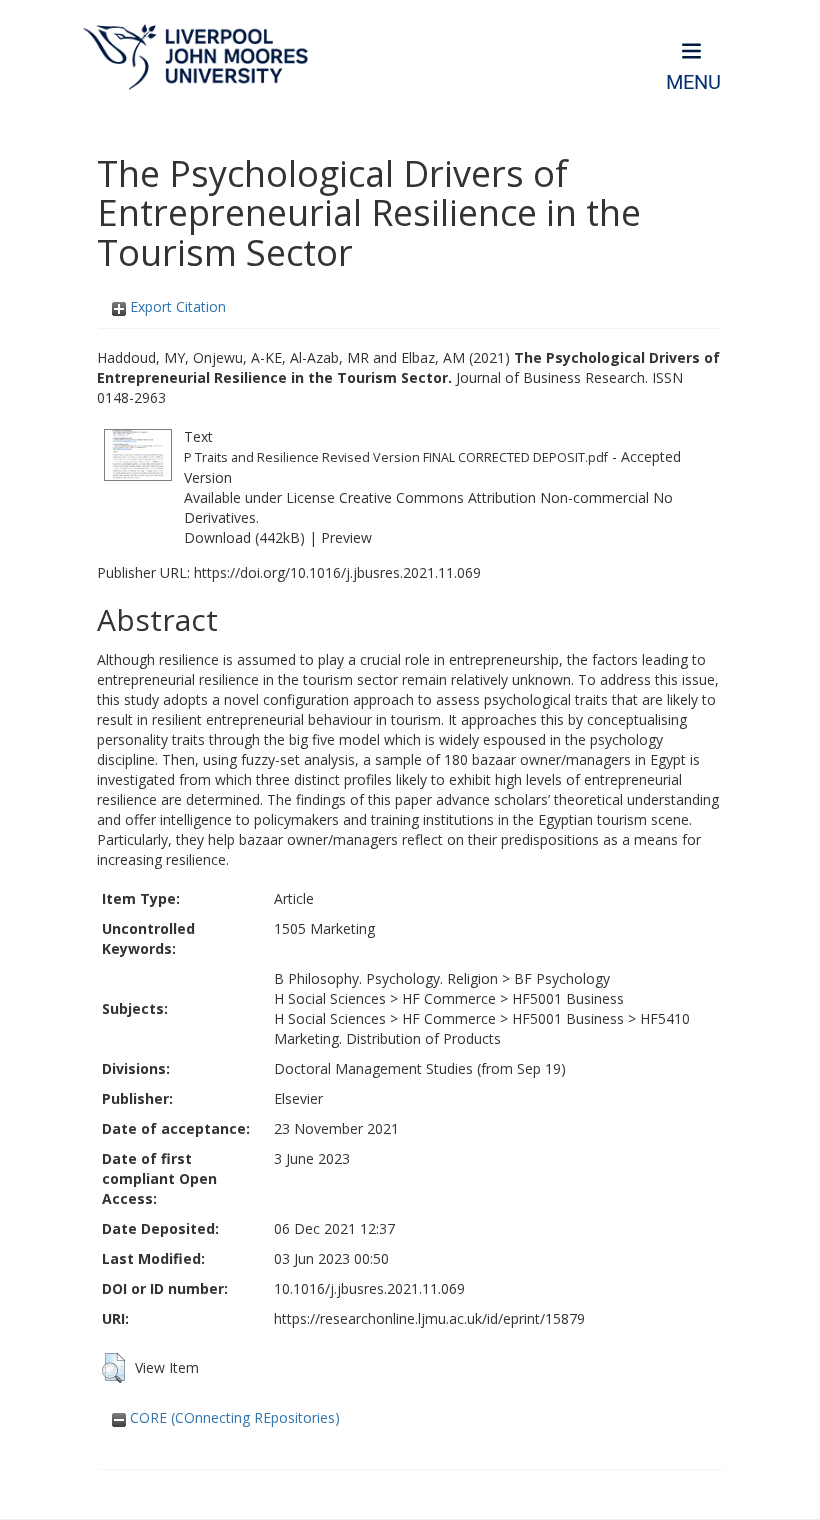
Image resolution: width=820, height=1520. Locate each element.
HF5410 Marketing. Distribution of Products (482, 1028)
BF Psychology (562, 978)
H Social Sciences (330, 998)
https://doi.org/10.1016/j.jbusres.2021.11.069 (337, 572)
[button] (113, 1368)
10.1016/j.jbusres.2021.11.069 (369, 1288)
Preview (346, 537)
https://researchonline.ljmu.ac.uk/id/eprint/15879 (429, 1318)
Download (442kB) (244, 537)
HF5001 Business (568, 998)
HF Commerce (449, 998)
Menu (693, 82)
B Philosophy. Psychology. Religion (386, 978)
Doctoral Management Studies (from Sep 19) (420, 1068)
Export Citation (176, 306)
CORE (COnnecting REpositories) (233, 1417)
